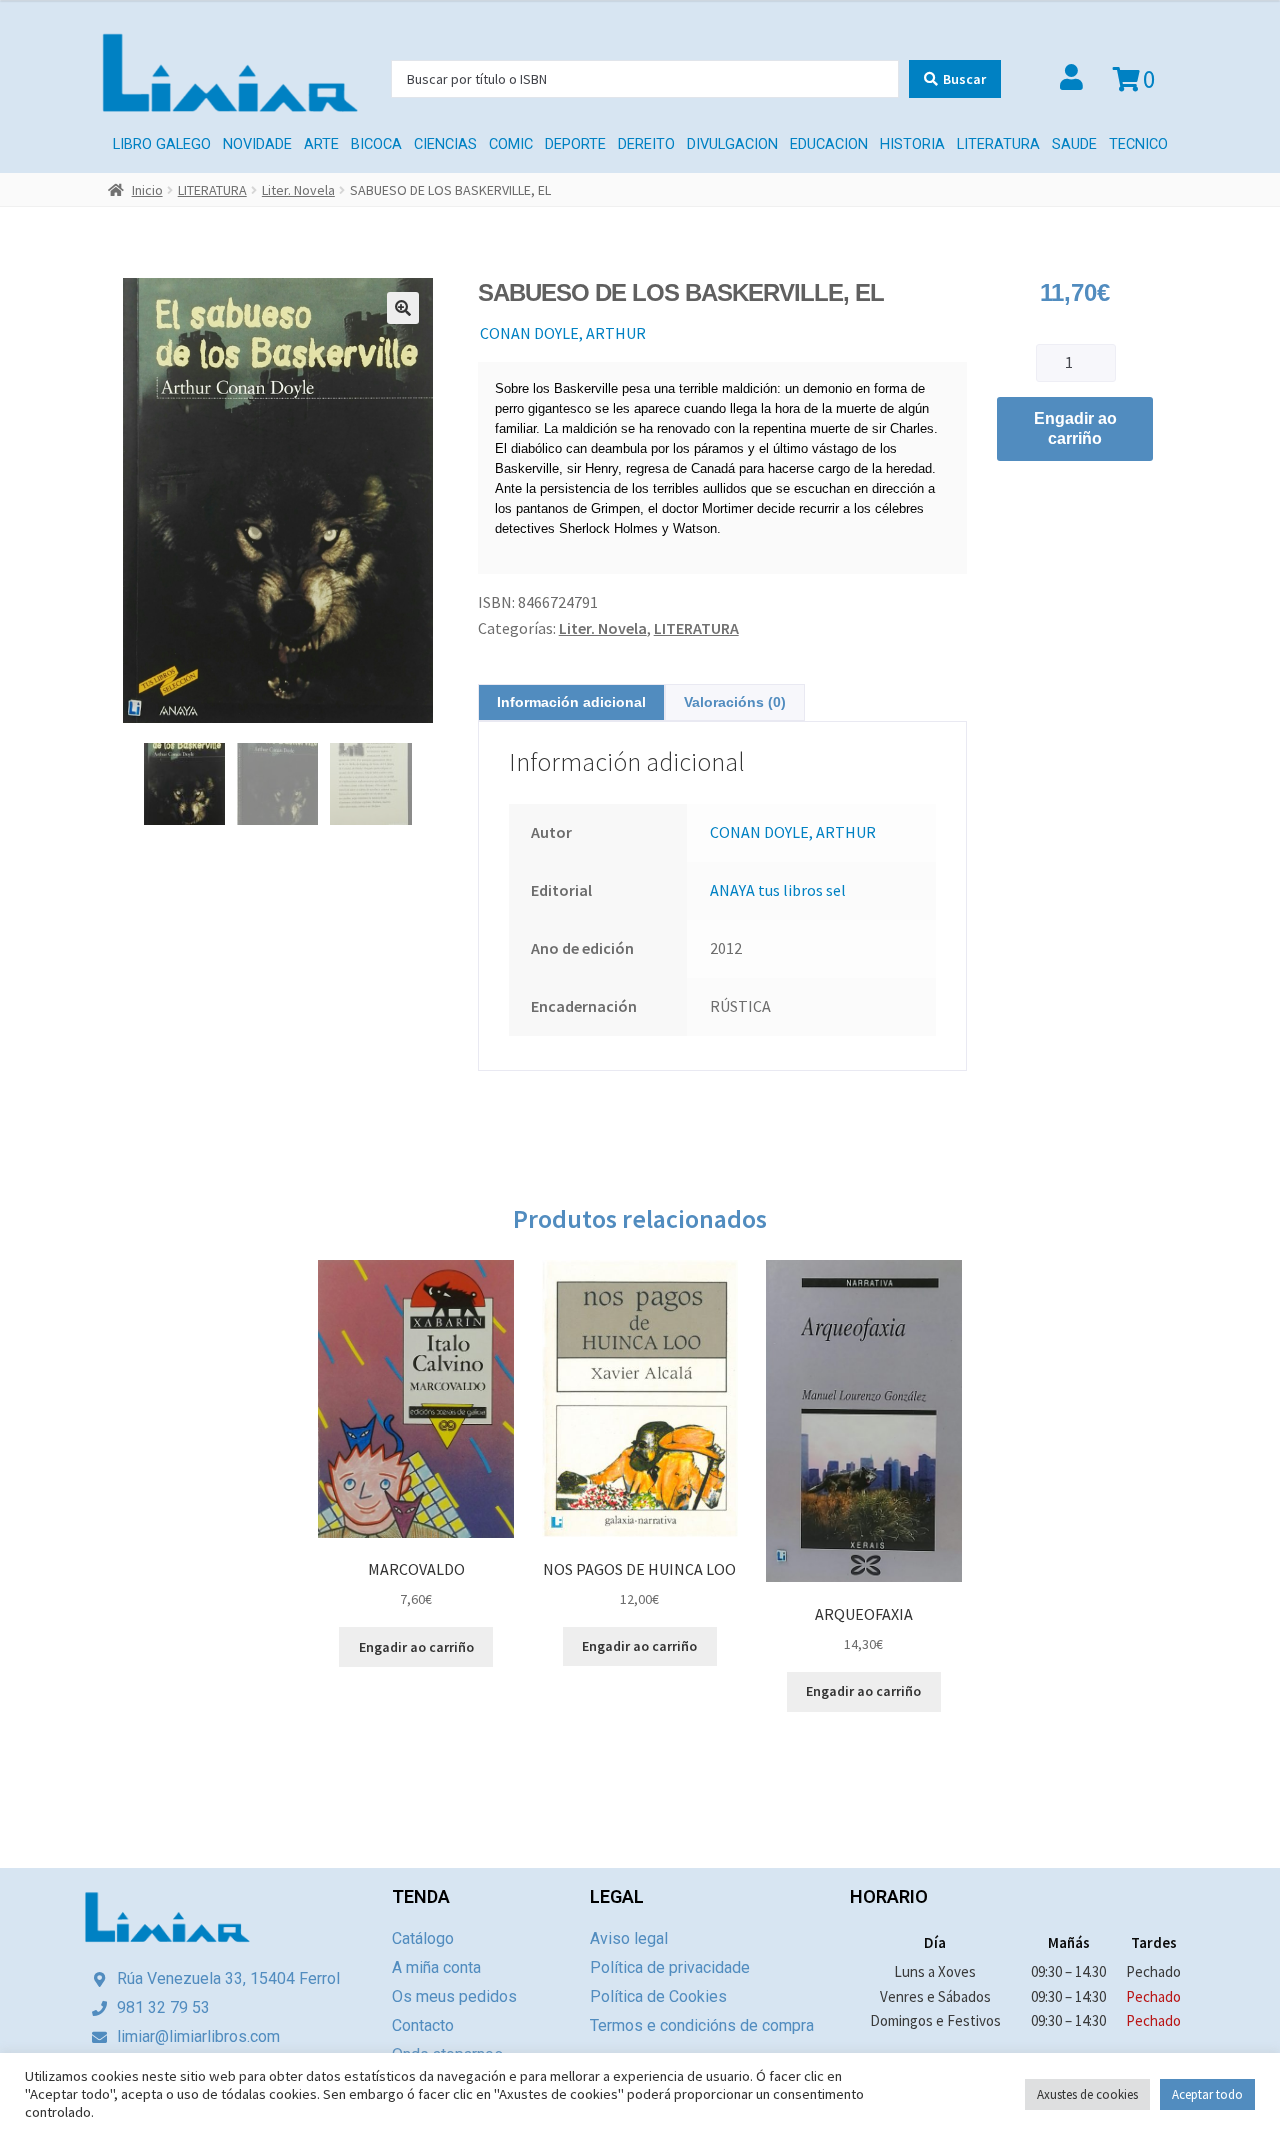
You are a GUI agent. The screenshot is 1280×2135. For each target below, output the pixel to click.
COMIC (511, 144)
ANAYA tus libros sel (778, 890)
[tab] (571, 702)
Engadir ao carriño (1075, 428)
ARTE (321, 144)
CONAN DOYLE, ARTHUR (563, 333)
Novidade (257, 144)
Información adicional (571, 702)
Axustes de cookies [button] (1087, 2094)
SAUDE (1074, 144)
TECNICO (1138, 144)
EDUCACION (829, 144)
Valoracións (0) (735, 702)
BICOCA (376, 144)
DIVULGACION (732, 144)
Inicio (147, 190)
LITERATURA (998, 144)
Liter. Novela (298, 190)
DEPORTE (575, 144)
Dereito (646, 144)
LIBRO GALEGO (162, 144)
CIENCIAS (445, 144)
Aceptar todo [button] (1207, 2094)
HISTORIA (912, 144)
